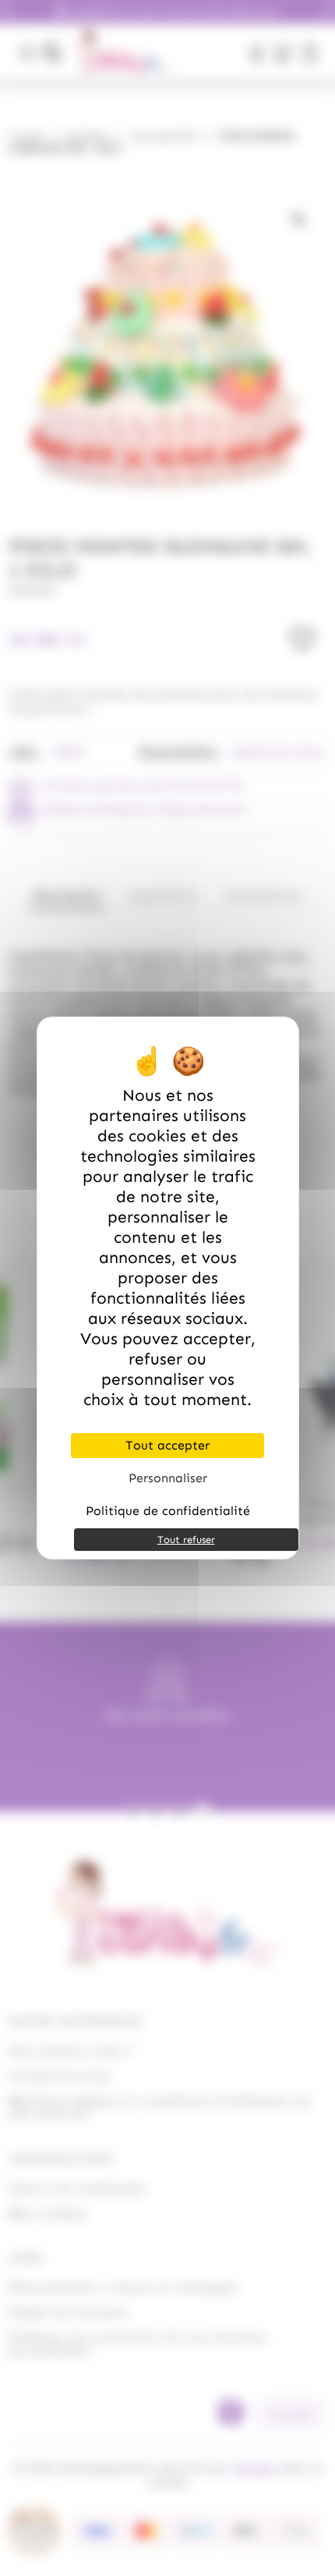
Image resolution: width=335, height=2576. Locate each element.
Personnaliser (168, 1478)
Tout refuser (186, 1540)
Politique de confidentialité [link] (168, 1511)
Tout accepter (167, 1445)
